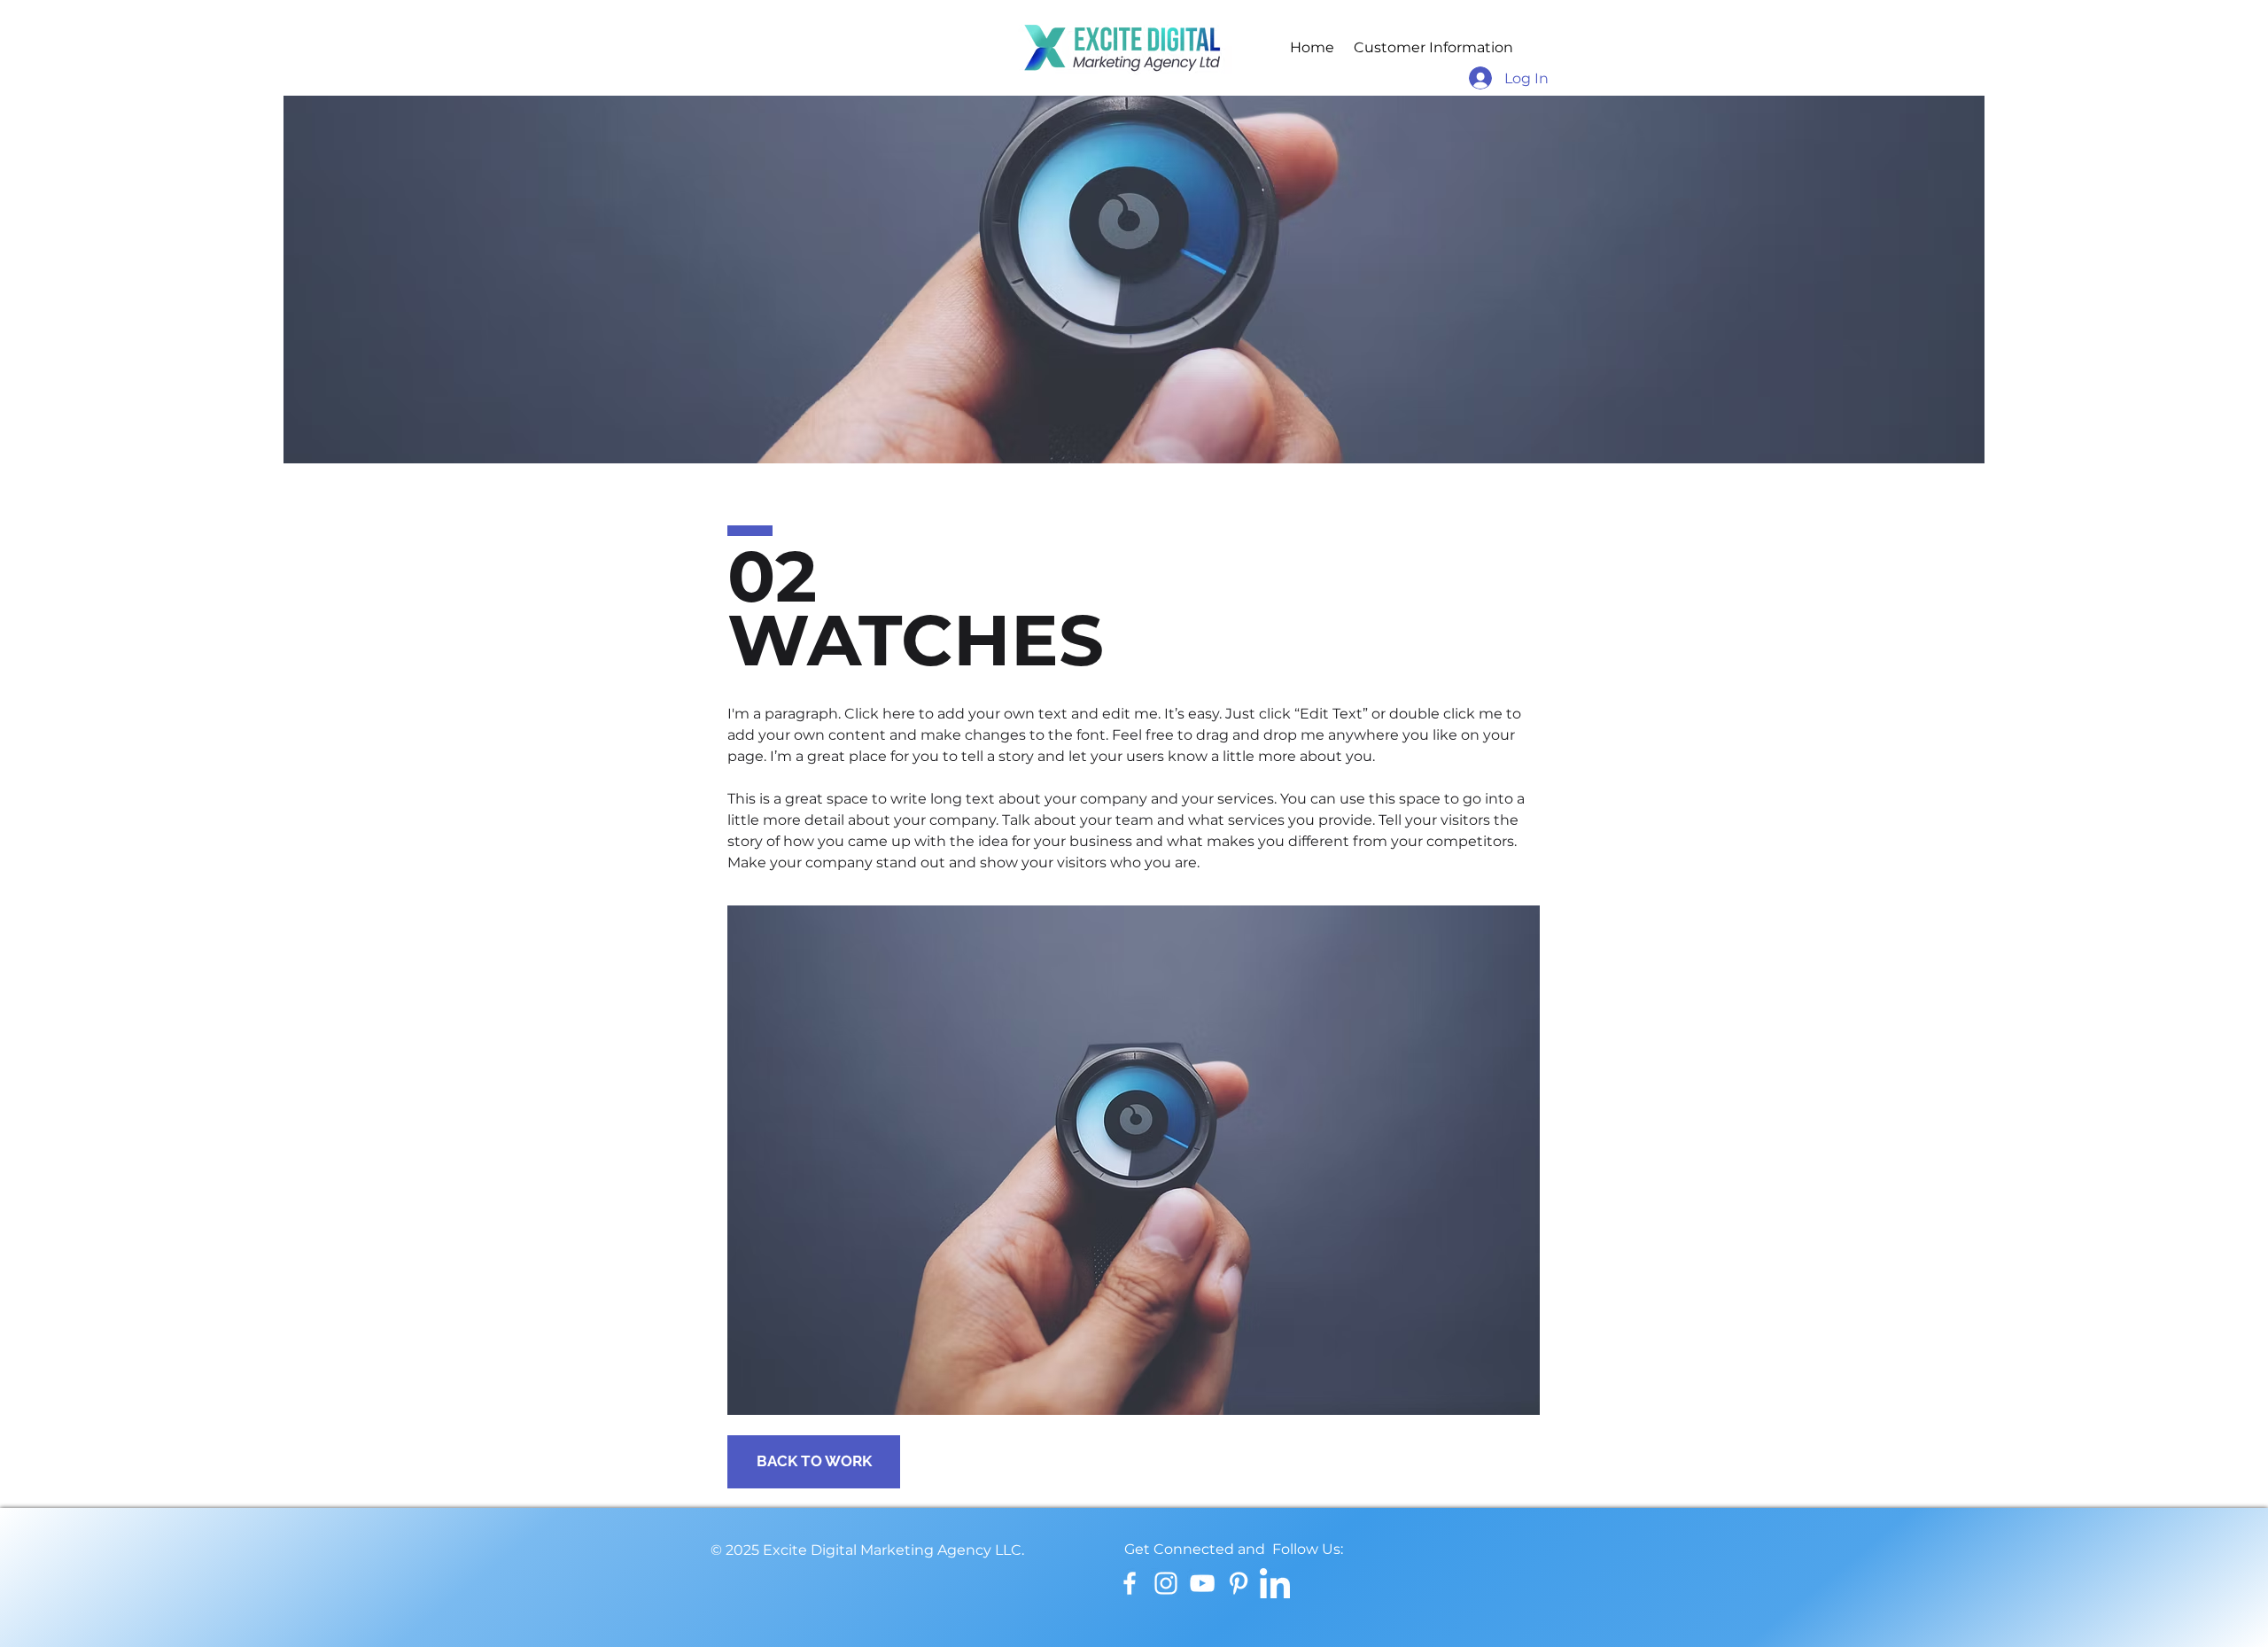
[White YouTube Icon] (1202, 1583)
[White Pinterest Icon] (1239, 1583)
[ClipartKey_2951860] (1275, 1583)
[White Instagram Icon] (1166, 1583)
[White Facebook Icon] (1130, 1583)
